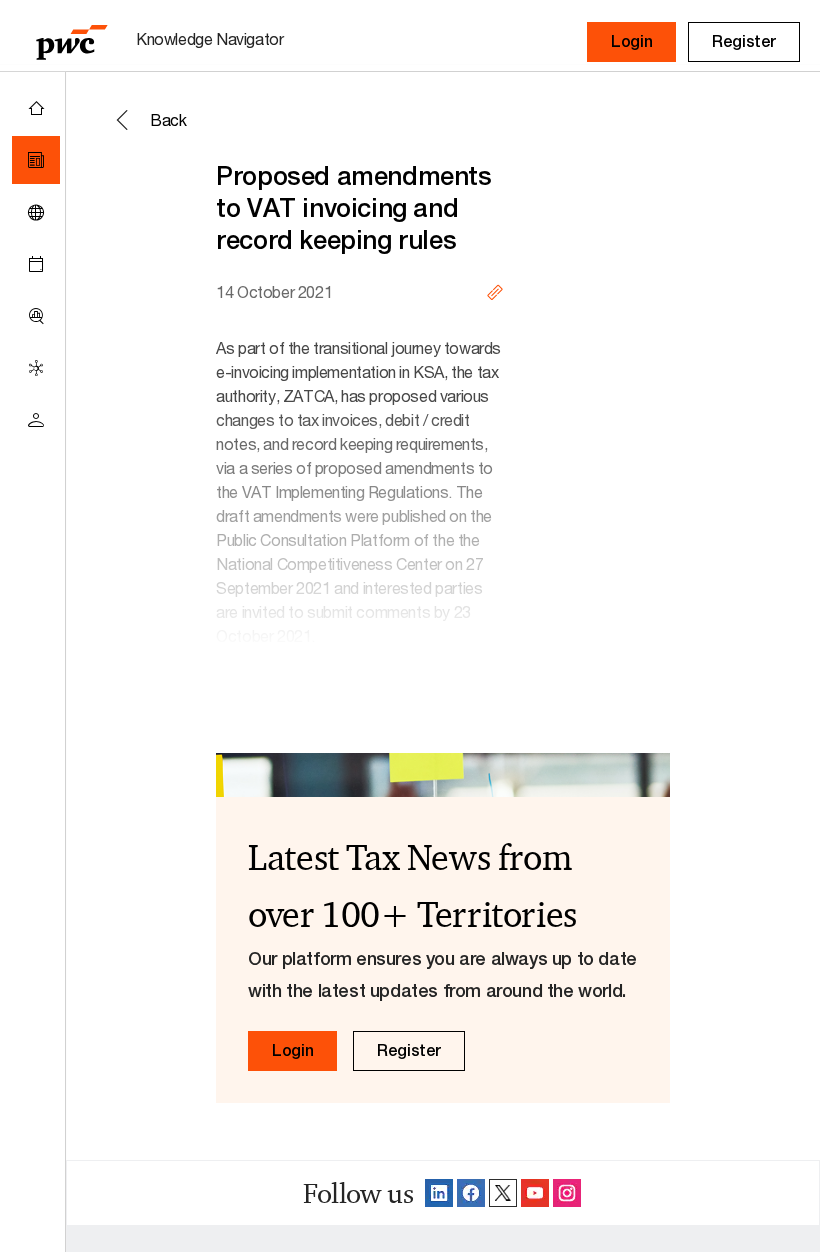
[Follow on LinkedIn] (439, 1193)
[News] (36, 160)
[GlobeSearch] (36, 212)
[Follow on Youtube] (535, 1193)
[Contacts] (36, 420)
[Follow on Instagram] (567, 1193)
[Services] (36, 368)
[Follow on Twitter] (503, 1193)
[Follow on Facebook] (471, 1193)
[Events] (36, 264)
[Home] (36, 108)
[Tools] (36, 316)
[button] (631, 42)
